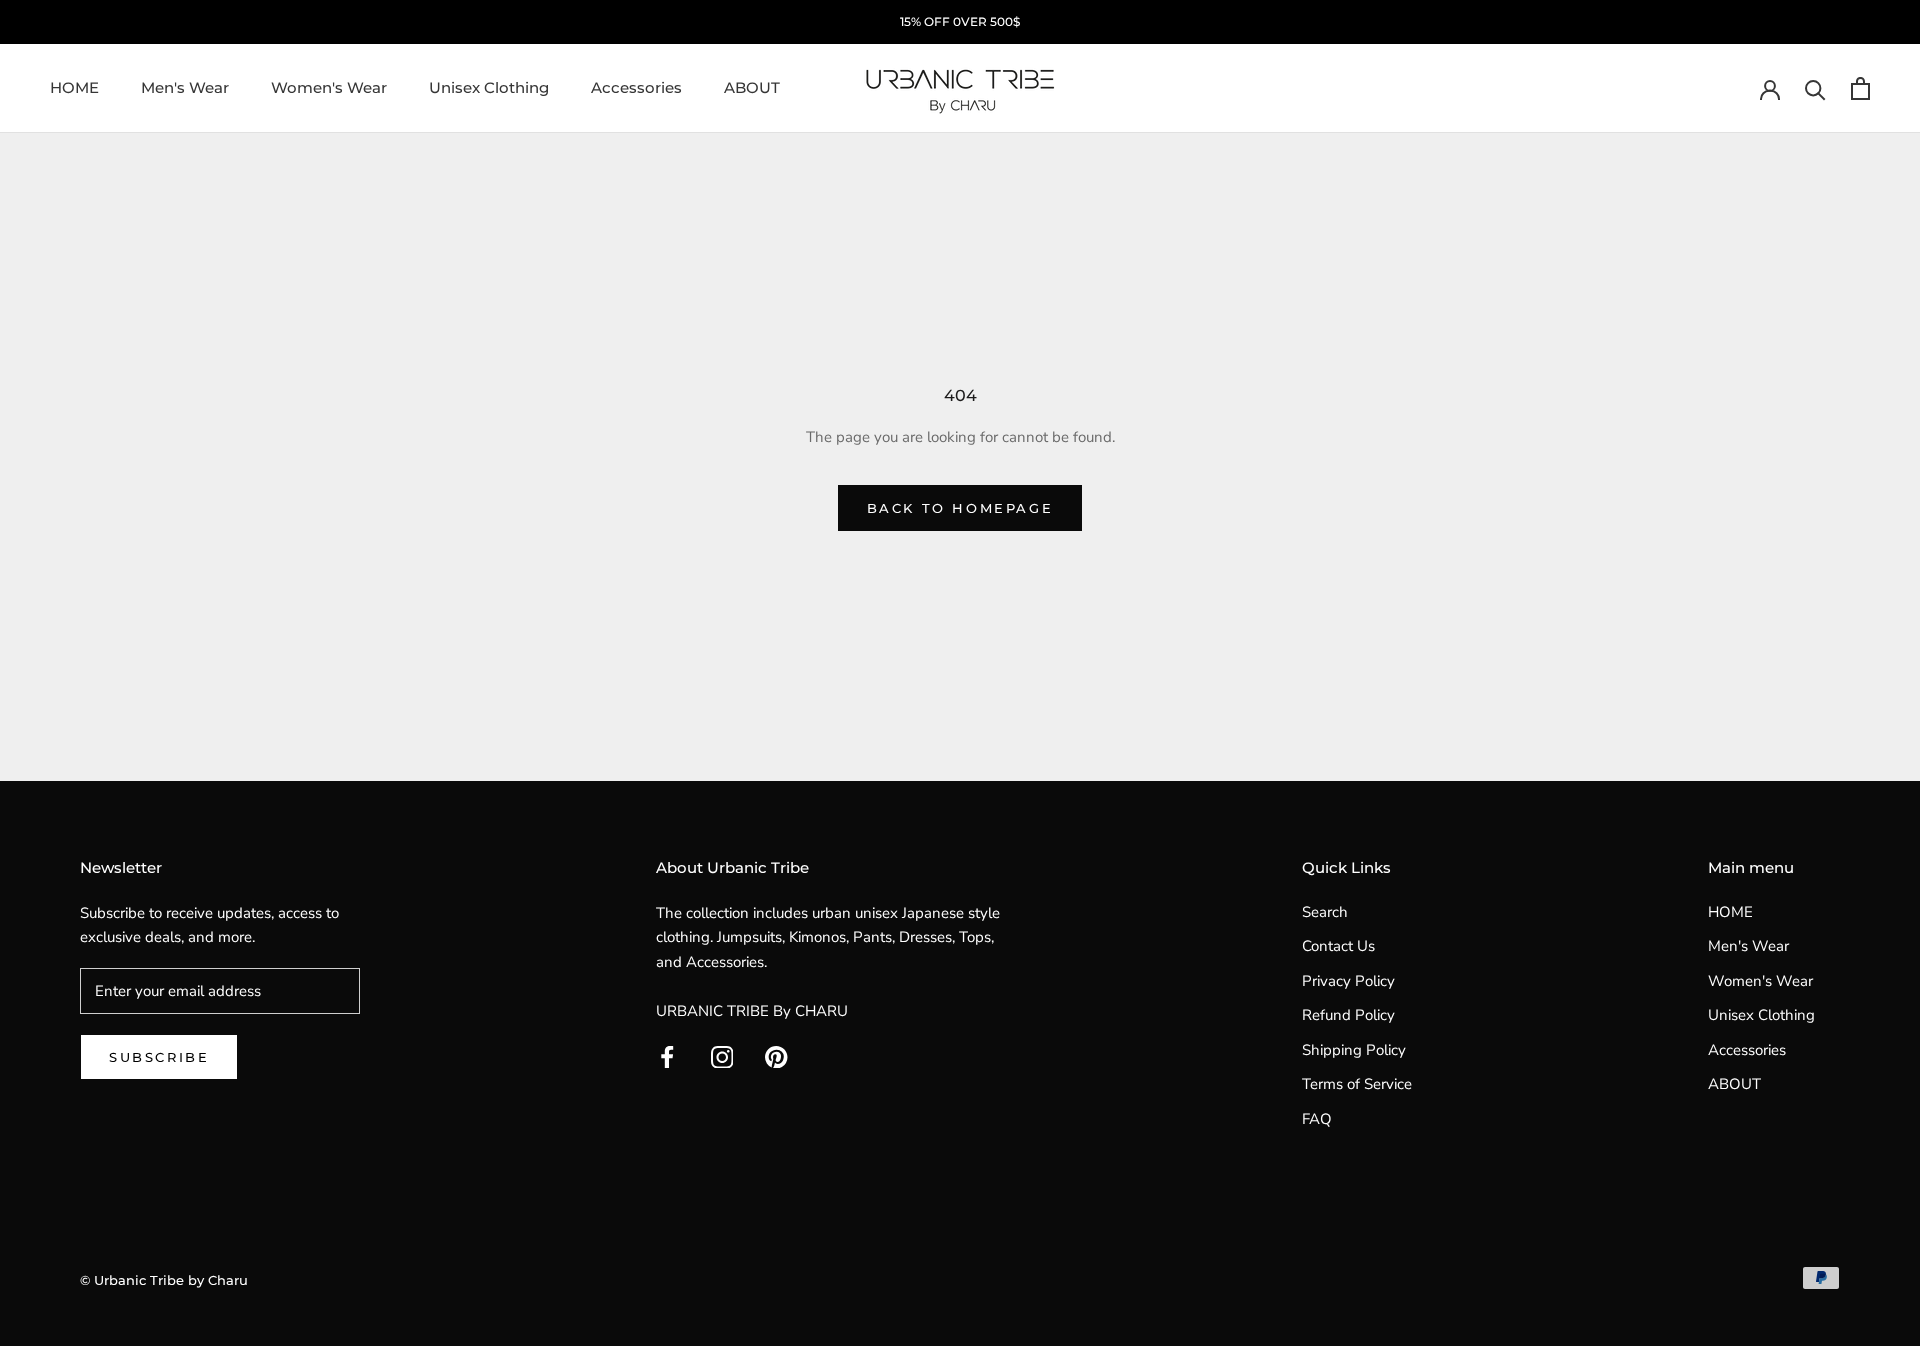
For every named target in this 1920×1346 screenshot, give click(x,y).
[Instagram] (722, 1056)
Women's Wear (329, 87)
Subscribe (159, 1057)
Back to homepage (960, 508)
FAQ (1317, 1119)
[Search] (1815, 88)
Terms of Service (1357, 1084)
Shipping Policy (1354, 1050)
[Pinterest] (776, 1056)
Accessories (636, 87)
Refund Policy (1348, 1015)
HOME (74, 87)
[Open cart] (1860, 88)
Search (1325, 912)
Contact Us (1338, 946)
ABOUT (752, 87)
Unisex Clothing (489, 87)
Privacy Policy (1348, 981)
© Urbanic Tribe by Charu (164, 1280)
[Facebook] (667, 1056)
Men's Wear (185, 87)
